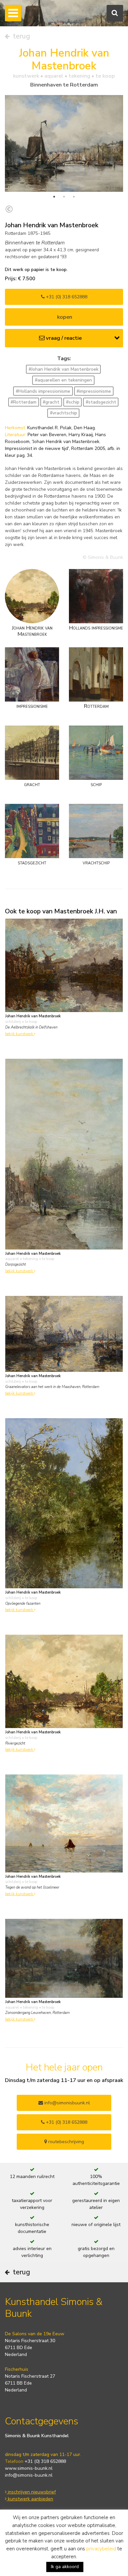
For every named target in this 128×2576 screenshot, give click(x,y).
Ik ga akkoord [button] (65, 2567)
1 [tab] (54, 197)
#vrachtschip (64, 413)
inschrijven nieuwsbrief (31, 2492)
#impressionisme (94, 391)
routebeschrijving (65, 2142)
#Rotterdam (23, 402)
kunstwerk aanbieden (30, 2499)
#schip (73, 402)
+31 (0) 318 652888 (66, 297)
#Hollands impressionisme (43, 391)
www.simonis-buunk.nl (29, 2468)
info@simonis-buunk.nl (29, 2475)
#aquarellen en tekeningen (63, 380)
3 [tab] (74, 197)
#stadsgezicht (101, 402)
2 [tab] (64, 197)
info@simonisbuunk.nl (66, 2103)
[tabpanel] (64, 143)
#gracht (51, 402)
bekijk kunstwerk (20, 1034)
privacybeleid (101, 2549)
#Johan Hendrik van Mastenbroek (64, 369)
